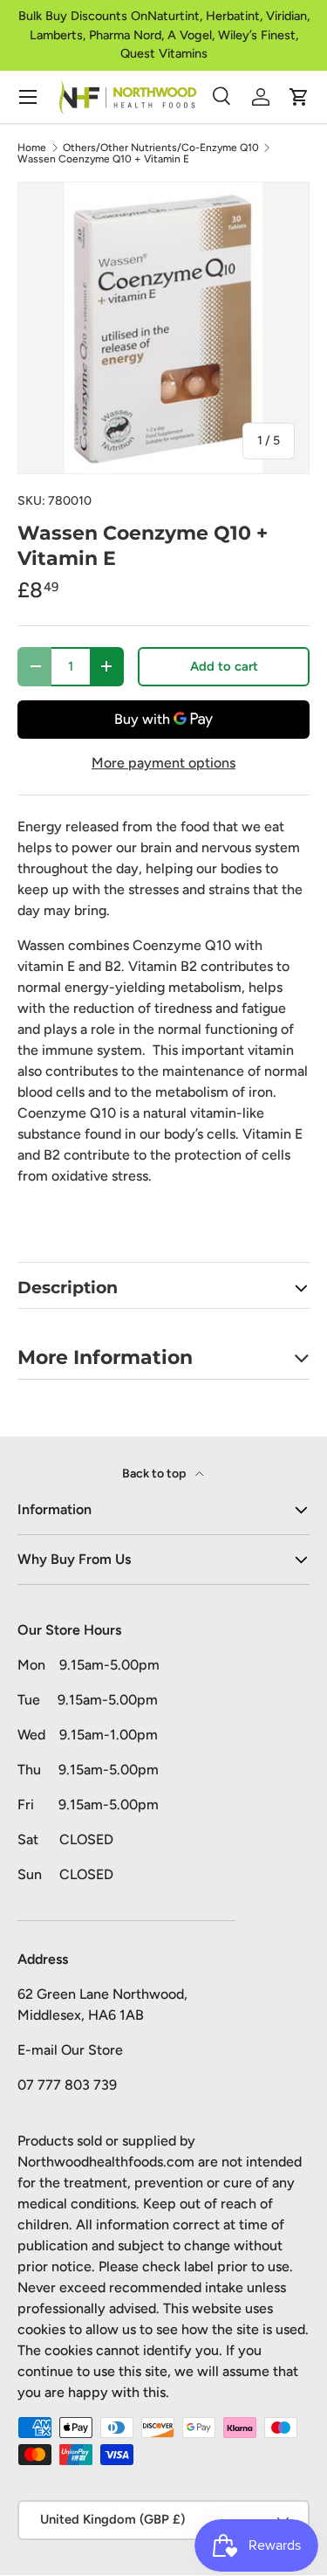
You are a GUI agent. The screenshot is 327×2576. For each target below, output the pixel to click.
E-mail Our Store (70, 2050)
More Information (105, 1357)
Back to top (155, 1474)
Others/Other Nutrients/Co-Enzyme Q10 (161, 148)
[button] (299, 97)
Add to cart (224, 666)
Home (32, 148)
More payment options (163, 763)
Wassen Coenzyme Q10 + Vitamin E (103, 159)
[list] (163, 328)
